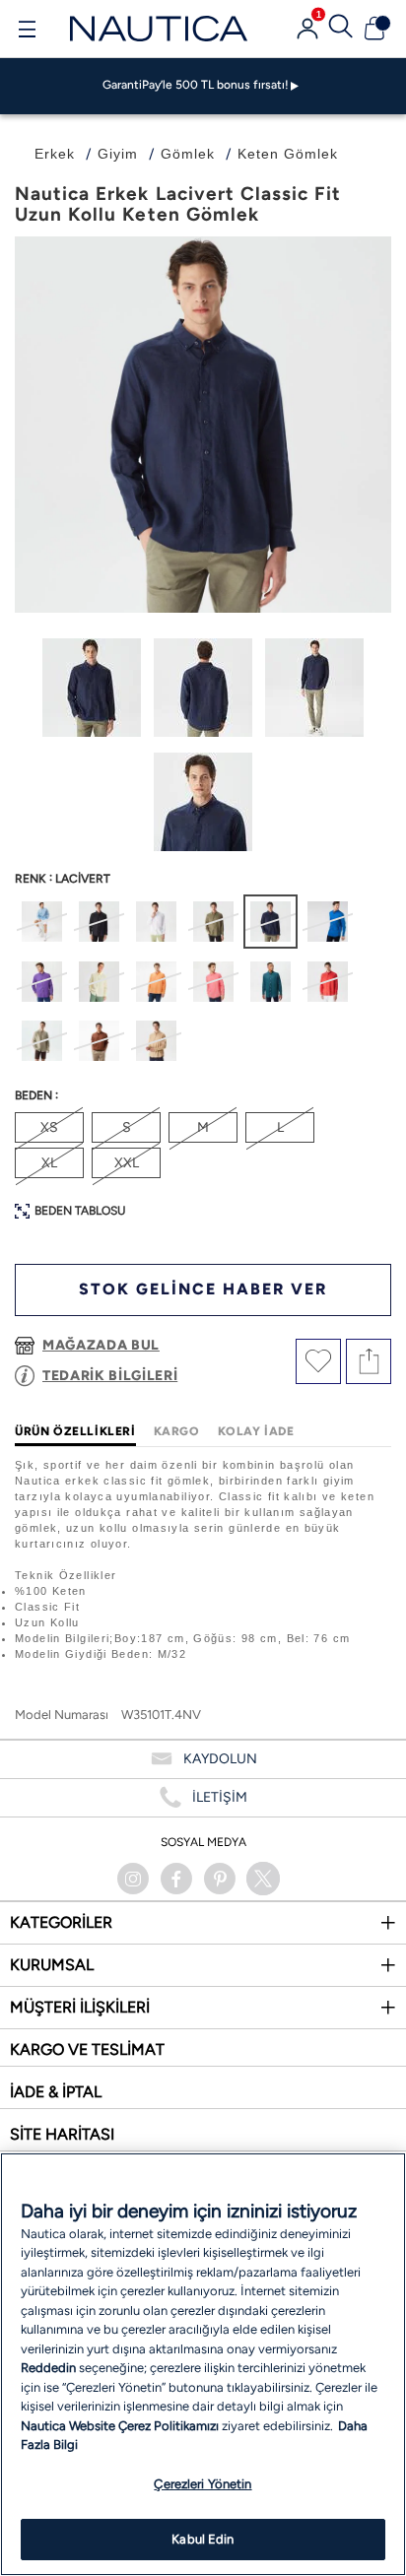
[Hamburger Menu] (27, 32)
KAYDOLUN (220, 1759)
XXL (127, 1163)
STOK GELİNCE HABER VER (203, 1289)
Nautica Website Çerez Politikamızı (121, 2426)
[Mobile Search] (341, 29)
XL (49, 1163)
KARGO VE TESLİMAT (87, 2049)
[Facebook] (176, 1879)
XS (49, 1127)
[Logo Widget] (159, 28)
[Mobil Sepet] (374, 29)
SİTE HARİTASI (62, 2134)
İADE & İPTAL (56, 2092)
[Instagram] (133, 1879)
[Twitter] (263, 1879)
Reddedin (48, 2368)
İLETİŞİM (220, 1797)
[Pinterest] (220, 1879)
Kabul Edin (203, 2539)
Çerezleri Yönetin (203, 2484)
